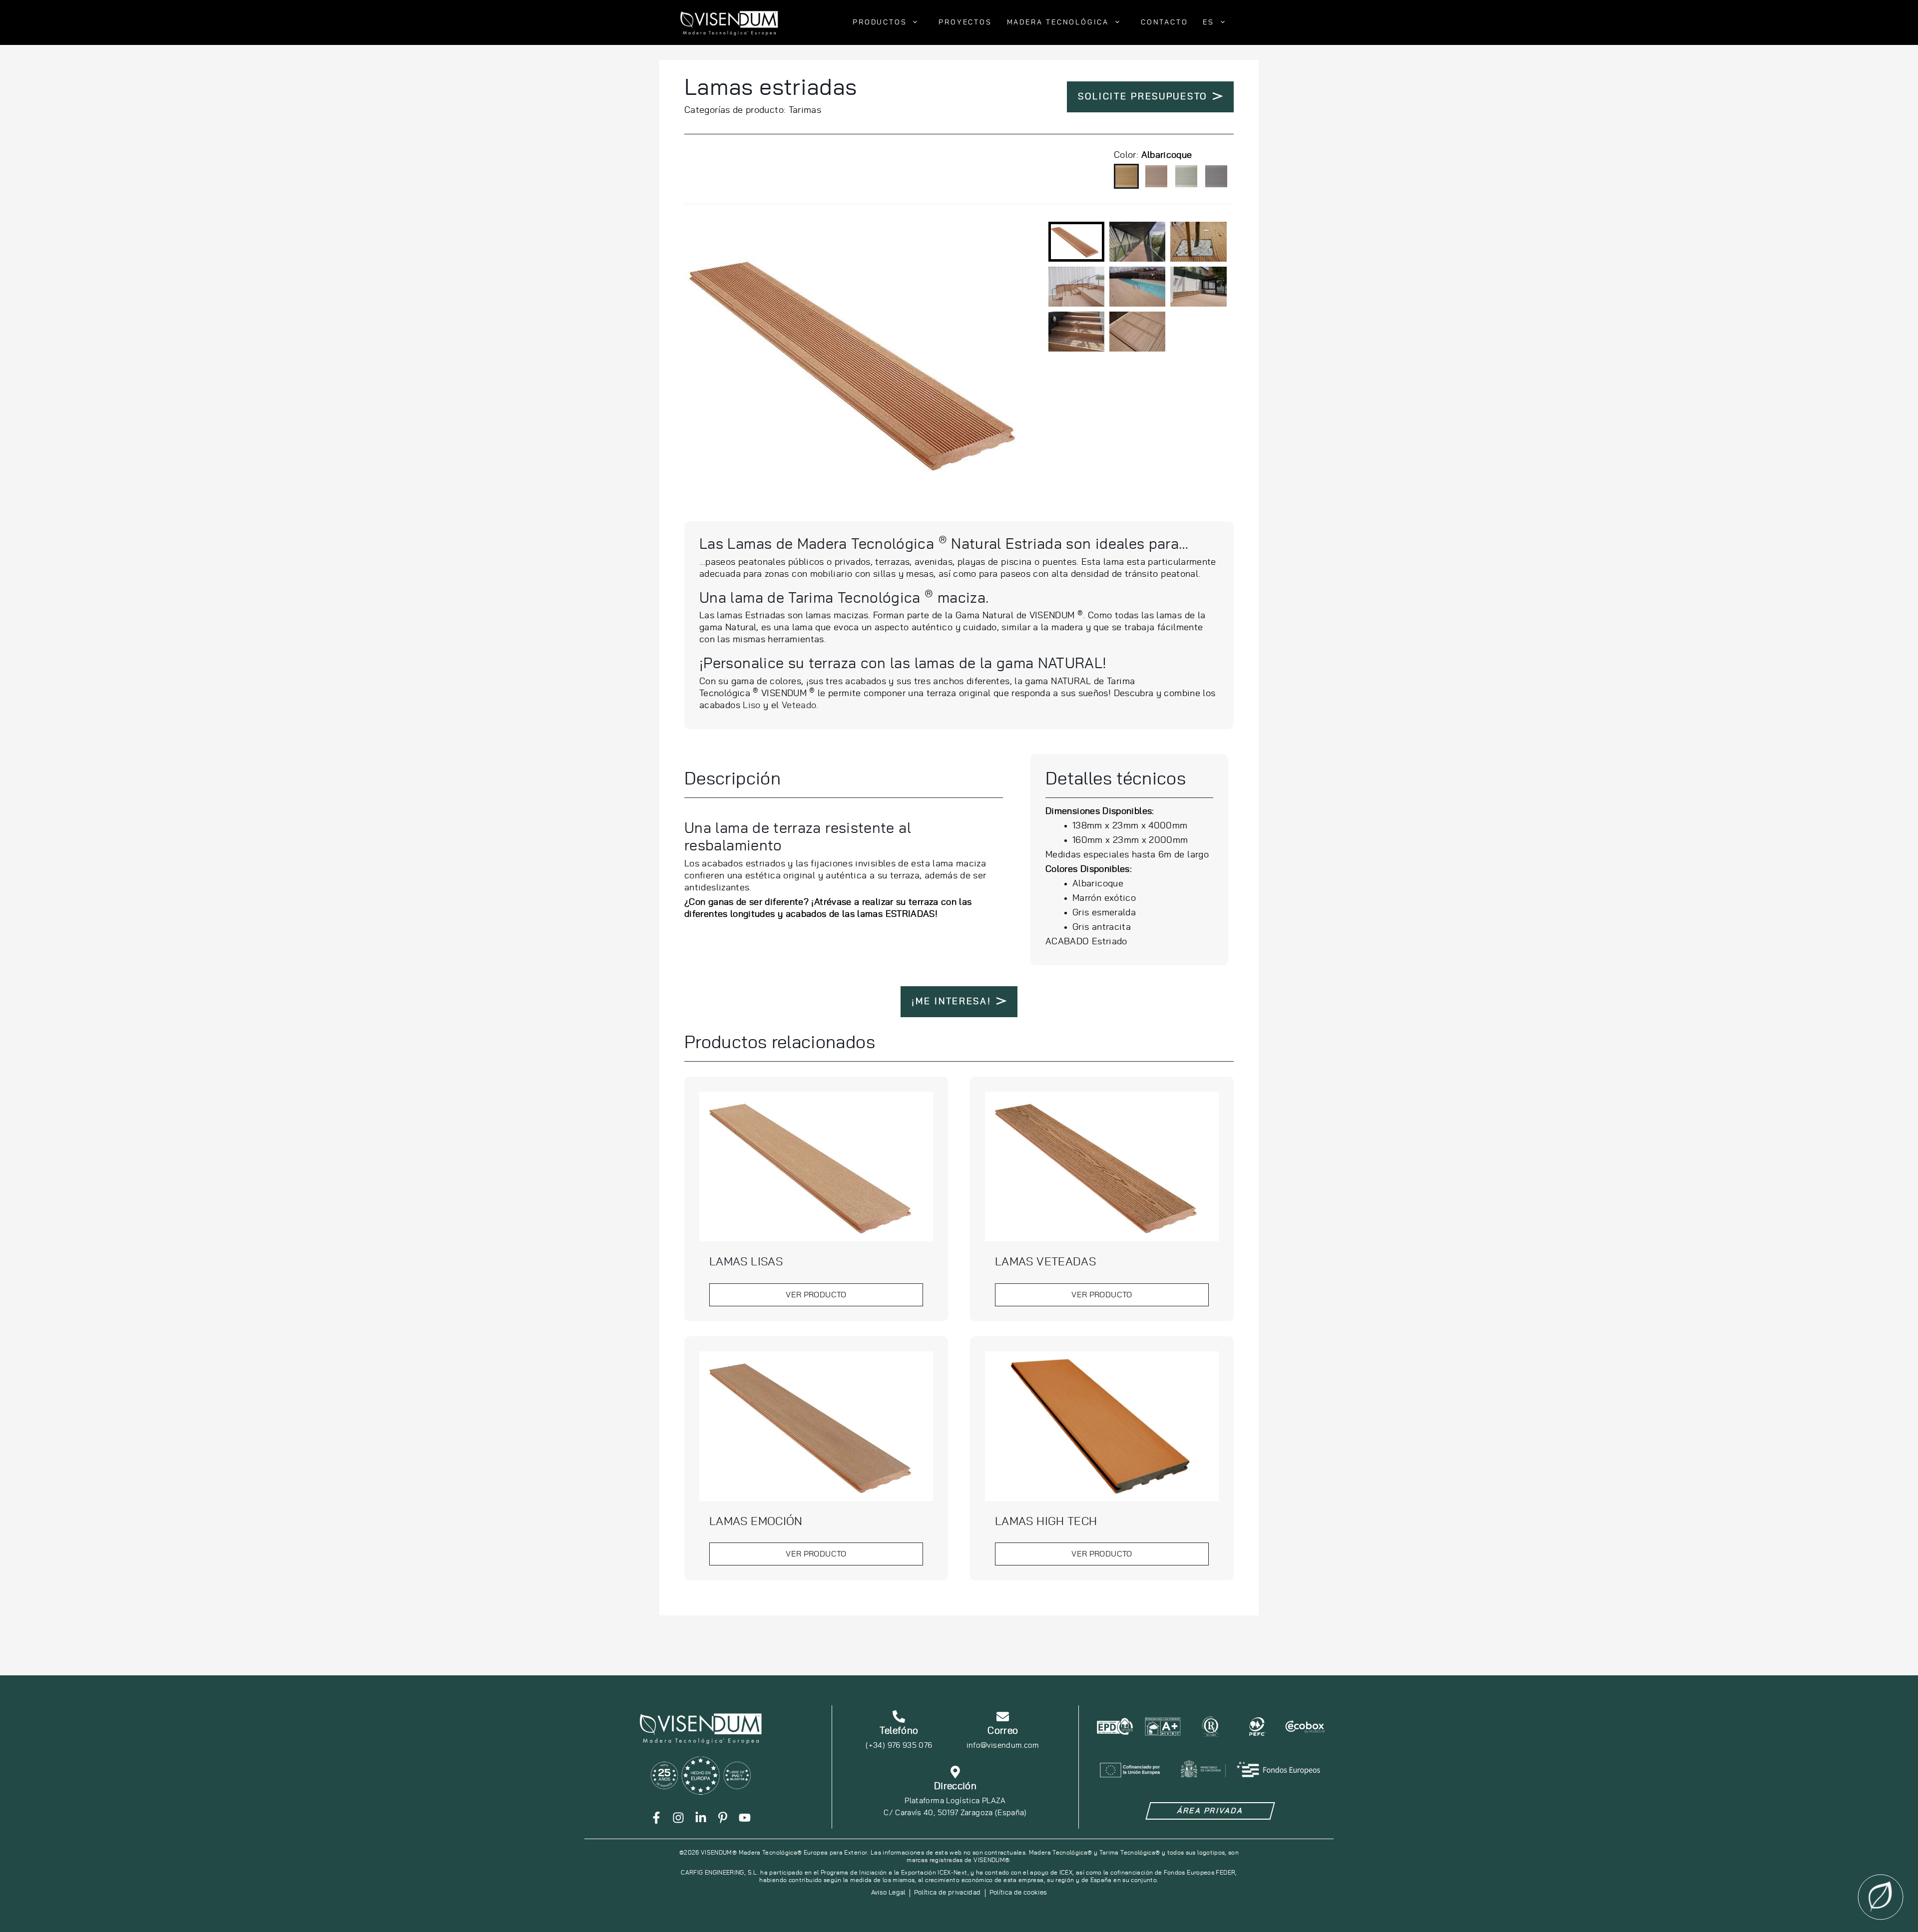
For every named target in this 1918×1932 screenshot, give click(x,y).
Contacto (1164, 22)
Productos (880, 22)
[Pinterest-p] (723, 1818)
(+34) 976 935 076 (899, 1745)
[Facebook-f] (656, 1818)
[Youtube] (745, 1818)
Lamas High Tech (1046, 1522)
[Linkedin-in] (701, 1818)
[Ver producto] (816, 1166)
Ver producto (816, 1295)
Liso (751, 706)
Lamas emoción (756, 1522)
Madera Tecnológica (1058, 22)
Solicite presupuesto (1143, 97)
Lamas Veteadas (1045, 1262)
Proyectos (965, 22)
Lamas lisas (746, 1262)
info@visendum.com (1003, 1745)
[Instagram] (678, 1818)
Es (1208, 22)
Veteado (799, 706)
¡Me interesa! (951, 1002)
